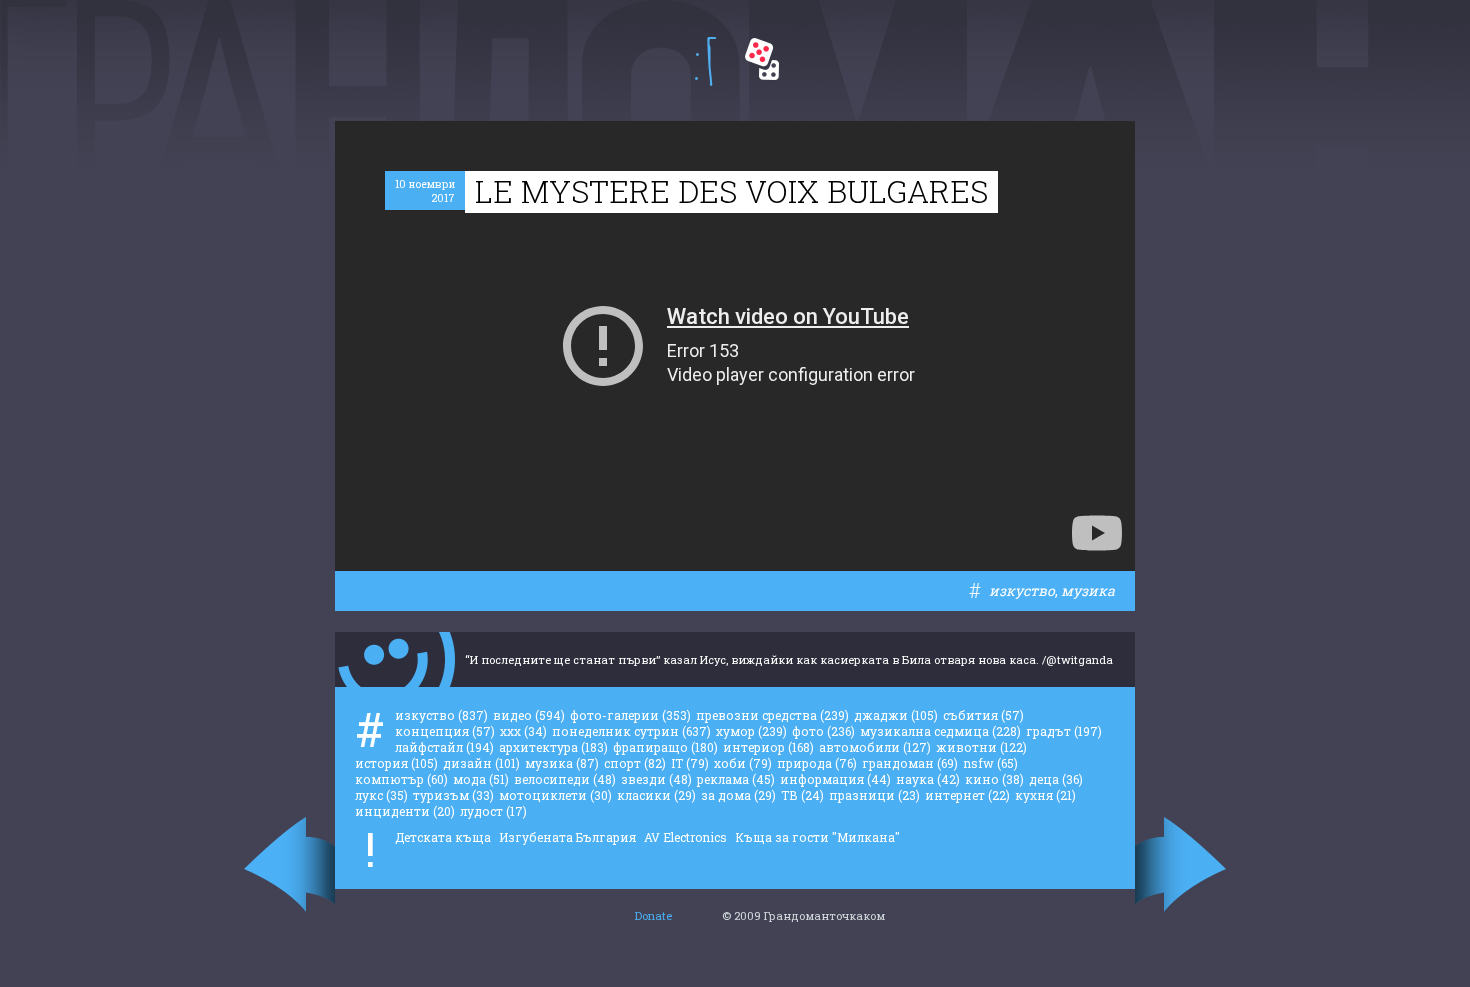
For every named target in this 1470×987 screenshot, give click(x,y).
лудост (493, 811)
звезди (656, 779)
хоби (743, 763)
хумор (751, 731)
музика (1088, 590)
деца (1056, 779)
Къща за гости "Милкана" (817, 837)
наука (928, 779)
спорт (635, 763)
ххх (523, 731)
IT (690, 763)
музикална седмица (940, 731)
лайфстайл (444, 747)
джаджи (896, 715)
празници (874, 795)
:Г (705, 61)
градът (1064, 731)
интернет (967, 795)
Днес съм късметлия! (762, 59)
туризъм (453, 795)
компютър (401, 779)
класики (656, 795)
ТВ (802, 795)
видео (529, 715)
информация (835, 779)
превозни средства (772, 715)
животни (981, 747)
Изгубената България (567, 837)
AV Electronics (685, 837)
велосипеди (565, 779)
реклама (736, 779)
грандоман (910, 763)
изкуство (1022, 590)
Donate (653, 915)
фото (823, 731)
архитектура (553, 747)
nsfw (990, 763)
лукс (381, 795)
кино (994, 779)
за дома (738, 795)
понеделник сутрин (631, 731)
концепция (445, 731)
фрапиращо (665, 747)
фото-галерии (630, 715)
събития (983, 715)
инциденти (405, 811)
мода (481, 779)
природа (817, 763)
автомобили (875, 747)
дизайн (481, 763)
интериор (768, 747)
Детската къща (443, 837)
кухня (1045, 795)
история (396, 763)
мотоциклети (555, 795)
